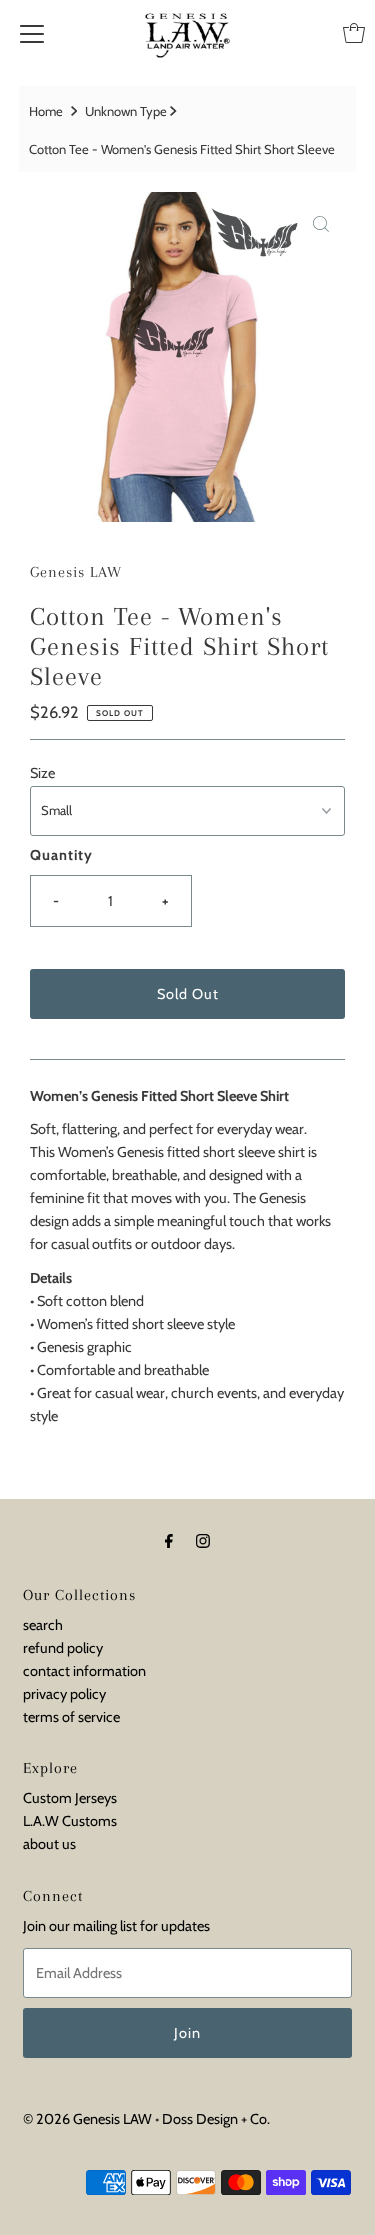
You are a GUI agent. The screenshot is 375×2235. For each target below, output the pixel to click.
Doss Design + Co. (216, 2119)
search (43, 1625)
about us (49, 1844)
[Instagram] (203, 1540)
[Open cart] (354, 33)
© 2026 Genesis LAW (87, 2119)
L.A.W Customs (70, 1821)
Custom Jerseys (70, 1798)
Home (46, 111)
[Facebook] (169, 1540)
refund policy (63, 1648)
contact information (84, 1671)
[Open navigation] (32, 33)
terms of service (71, 1717)
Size (42, 773)
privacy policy (64, 1694)
